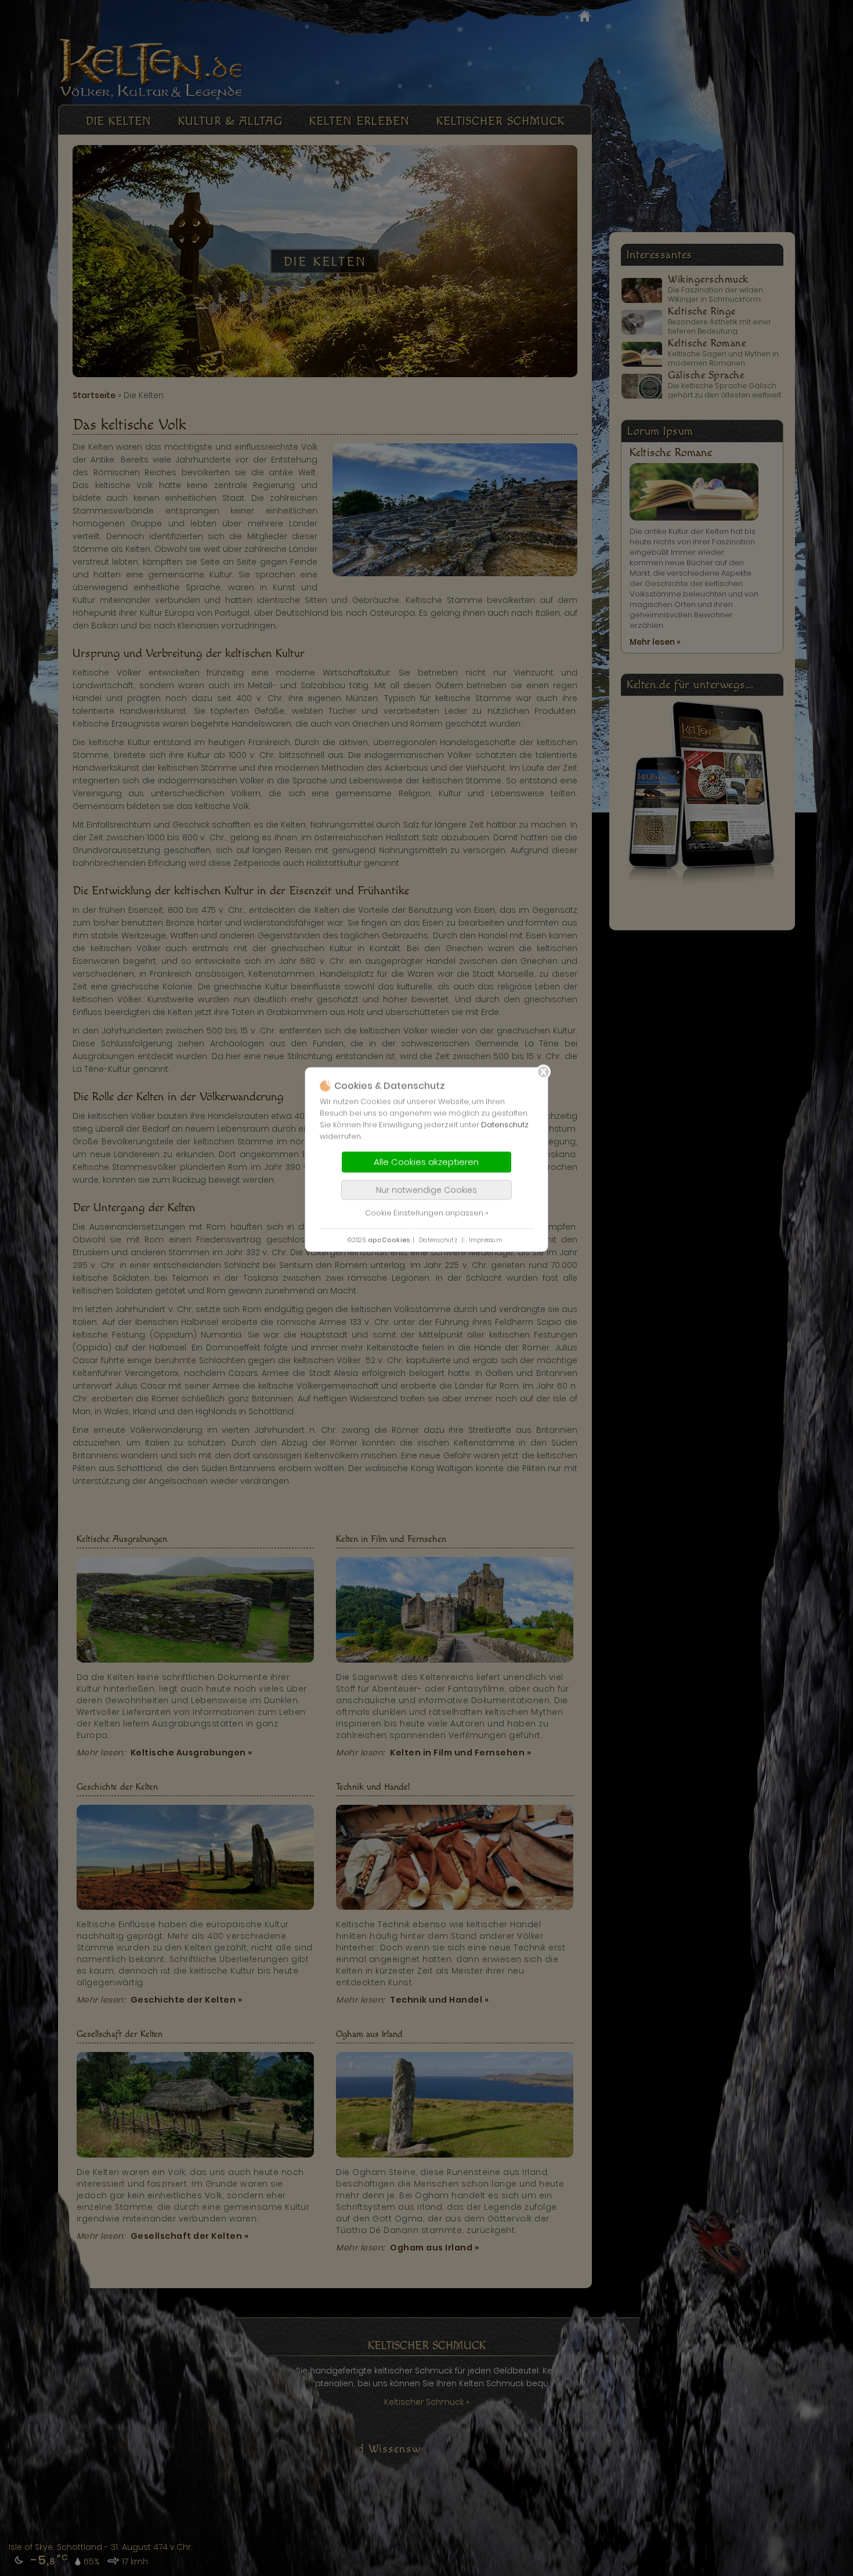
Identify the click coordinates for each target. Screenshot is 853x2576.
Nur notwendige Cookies (426, 1190)
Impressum (486, 1240)
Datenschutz (505, 1124)
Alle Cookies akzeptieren (426, 1161)
